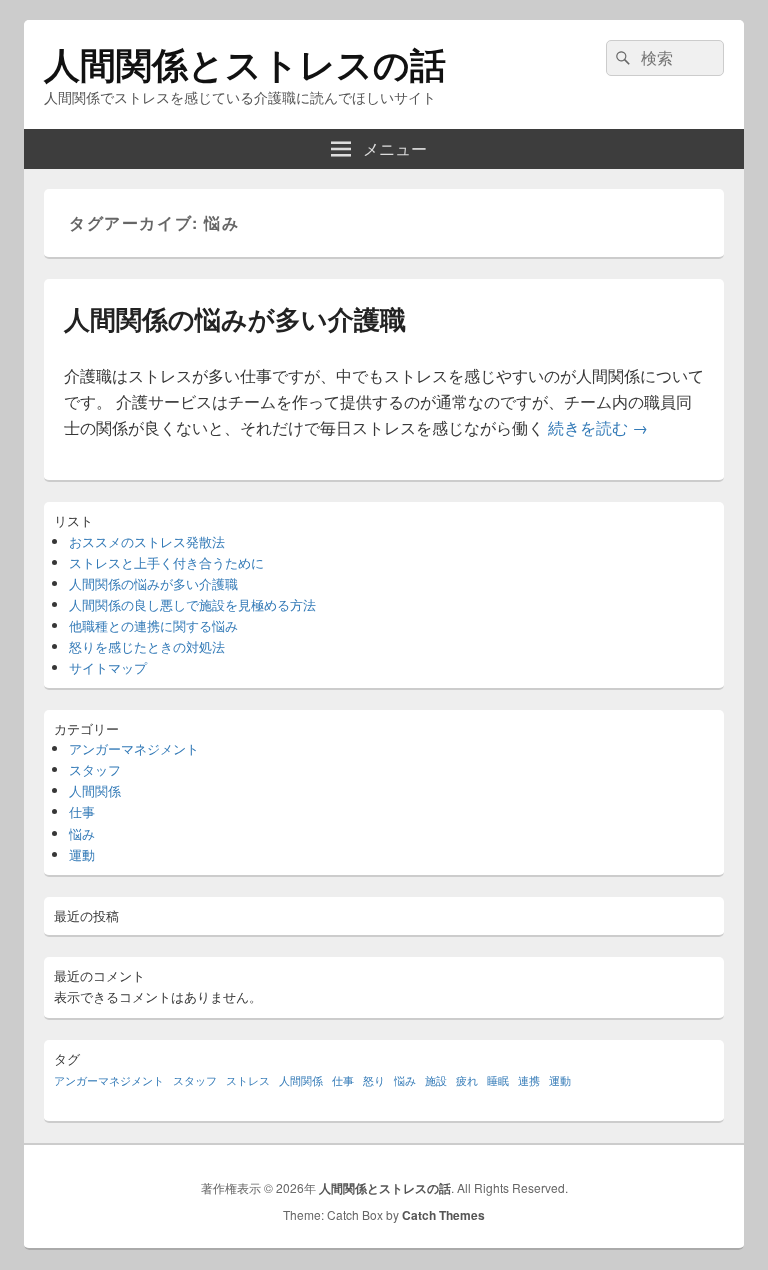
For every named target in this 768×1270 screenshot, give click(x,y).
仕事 (82, 811)
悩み (82, 833)
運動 (82, 854)
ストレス (248, 1080)
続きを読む (598, 427)
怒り (374, 1080)
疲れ (467, 1080)
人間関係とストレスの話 (245, 63)
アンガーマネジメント (134, 748)
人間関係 (95, 790)
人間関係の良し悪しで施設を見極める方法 (192, 604)
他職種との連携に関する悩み (153, 625)
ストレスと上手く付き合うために (166, 562)
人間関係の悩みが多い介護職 (235, 318)
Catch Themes (443, 1215)
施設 (436, 1080)
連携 (529, 1080)
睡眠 (498, 1080)
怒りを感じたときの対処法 (147, 646)
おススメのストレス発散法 (147, 541)
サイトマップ (108, 667)
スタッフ (95, 769)
